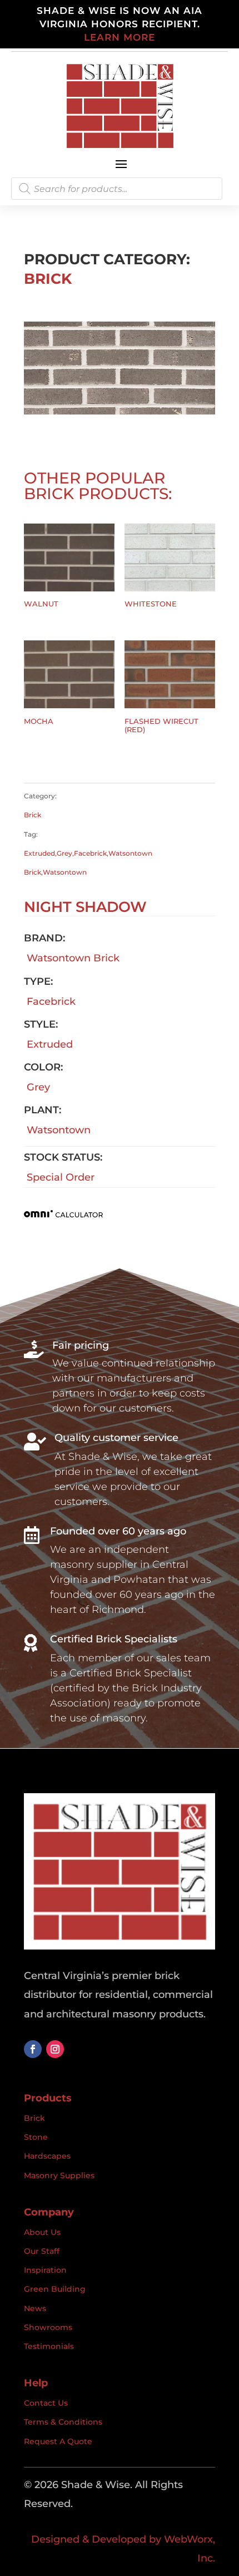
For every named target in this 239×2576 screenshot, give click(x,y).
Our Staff (42, 2251)
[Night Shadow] (120, 411)
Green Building (55, 2289)
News (35, 2308)
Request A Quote (58, 2441)
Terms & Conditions (63, 2422)
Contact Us (46, 2403)
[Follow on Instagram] (55, 2049)
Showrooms (48, 2327)
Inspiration (45, 2270)
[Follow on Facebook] (33, 2049)
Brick (48, 279)
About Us (42, 2232)
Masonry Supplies (59, 2175)
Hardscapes (47, 2156)
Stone (36, 2137)
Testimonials (49, 2346)
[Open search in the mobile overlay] (117, 189)
